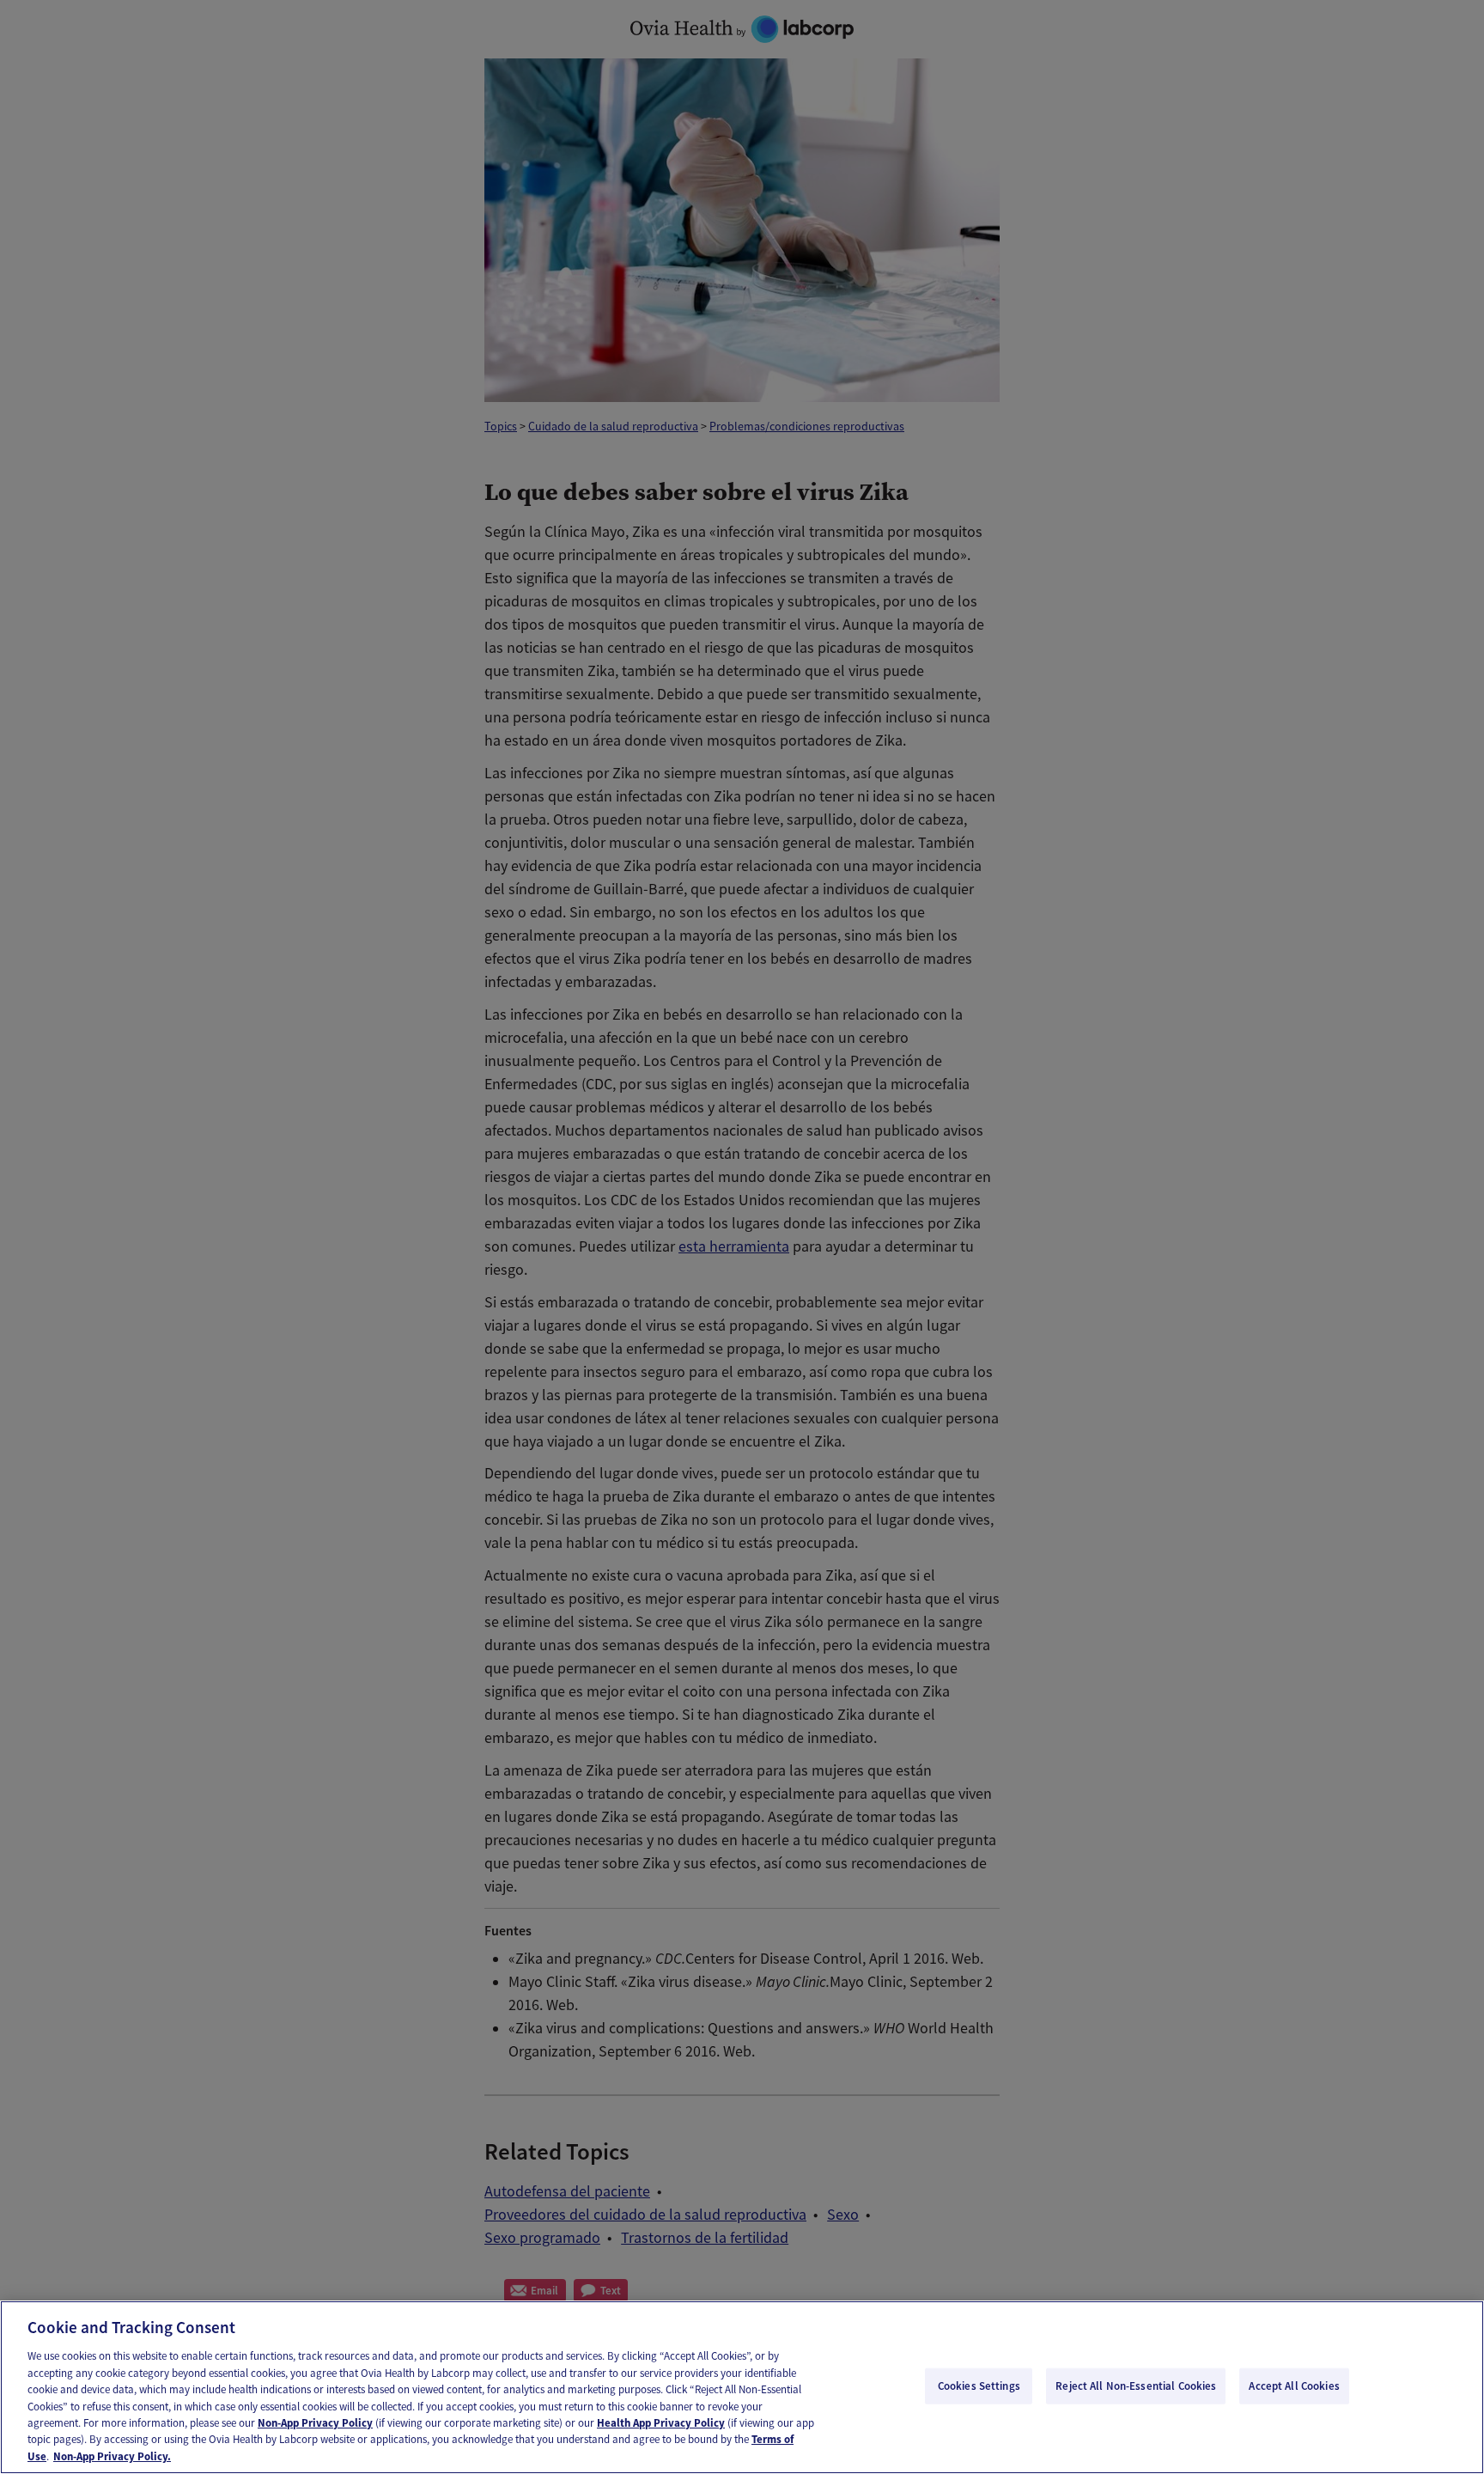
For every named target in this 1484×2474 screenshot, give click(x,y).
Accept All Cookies (1294, 2386)
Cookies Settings (979, 2386)
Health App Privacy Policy (661, 2423)
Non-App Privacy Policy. (112, 2456)
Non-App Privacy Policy (315, 2423)
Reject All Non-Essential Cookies (1136, 2386)
